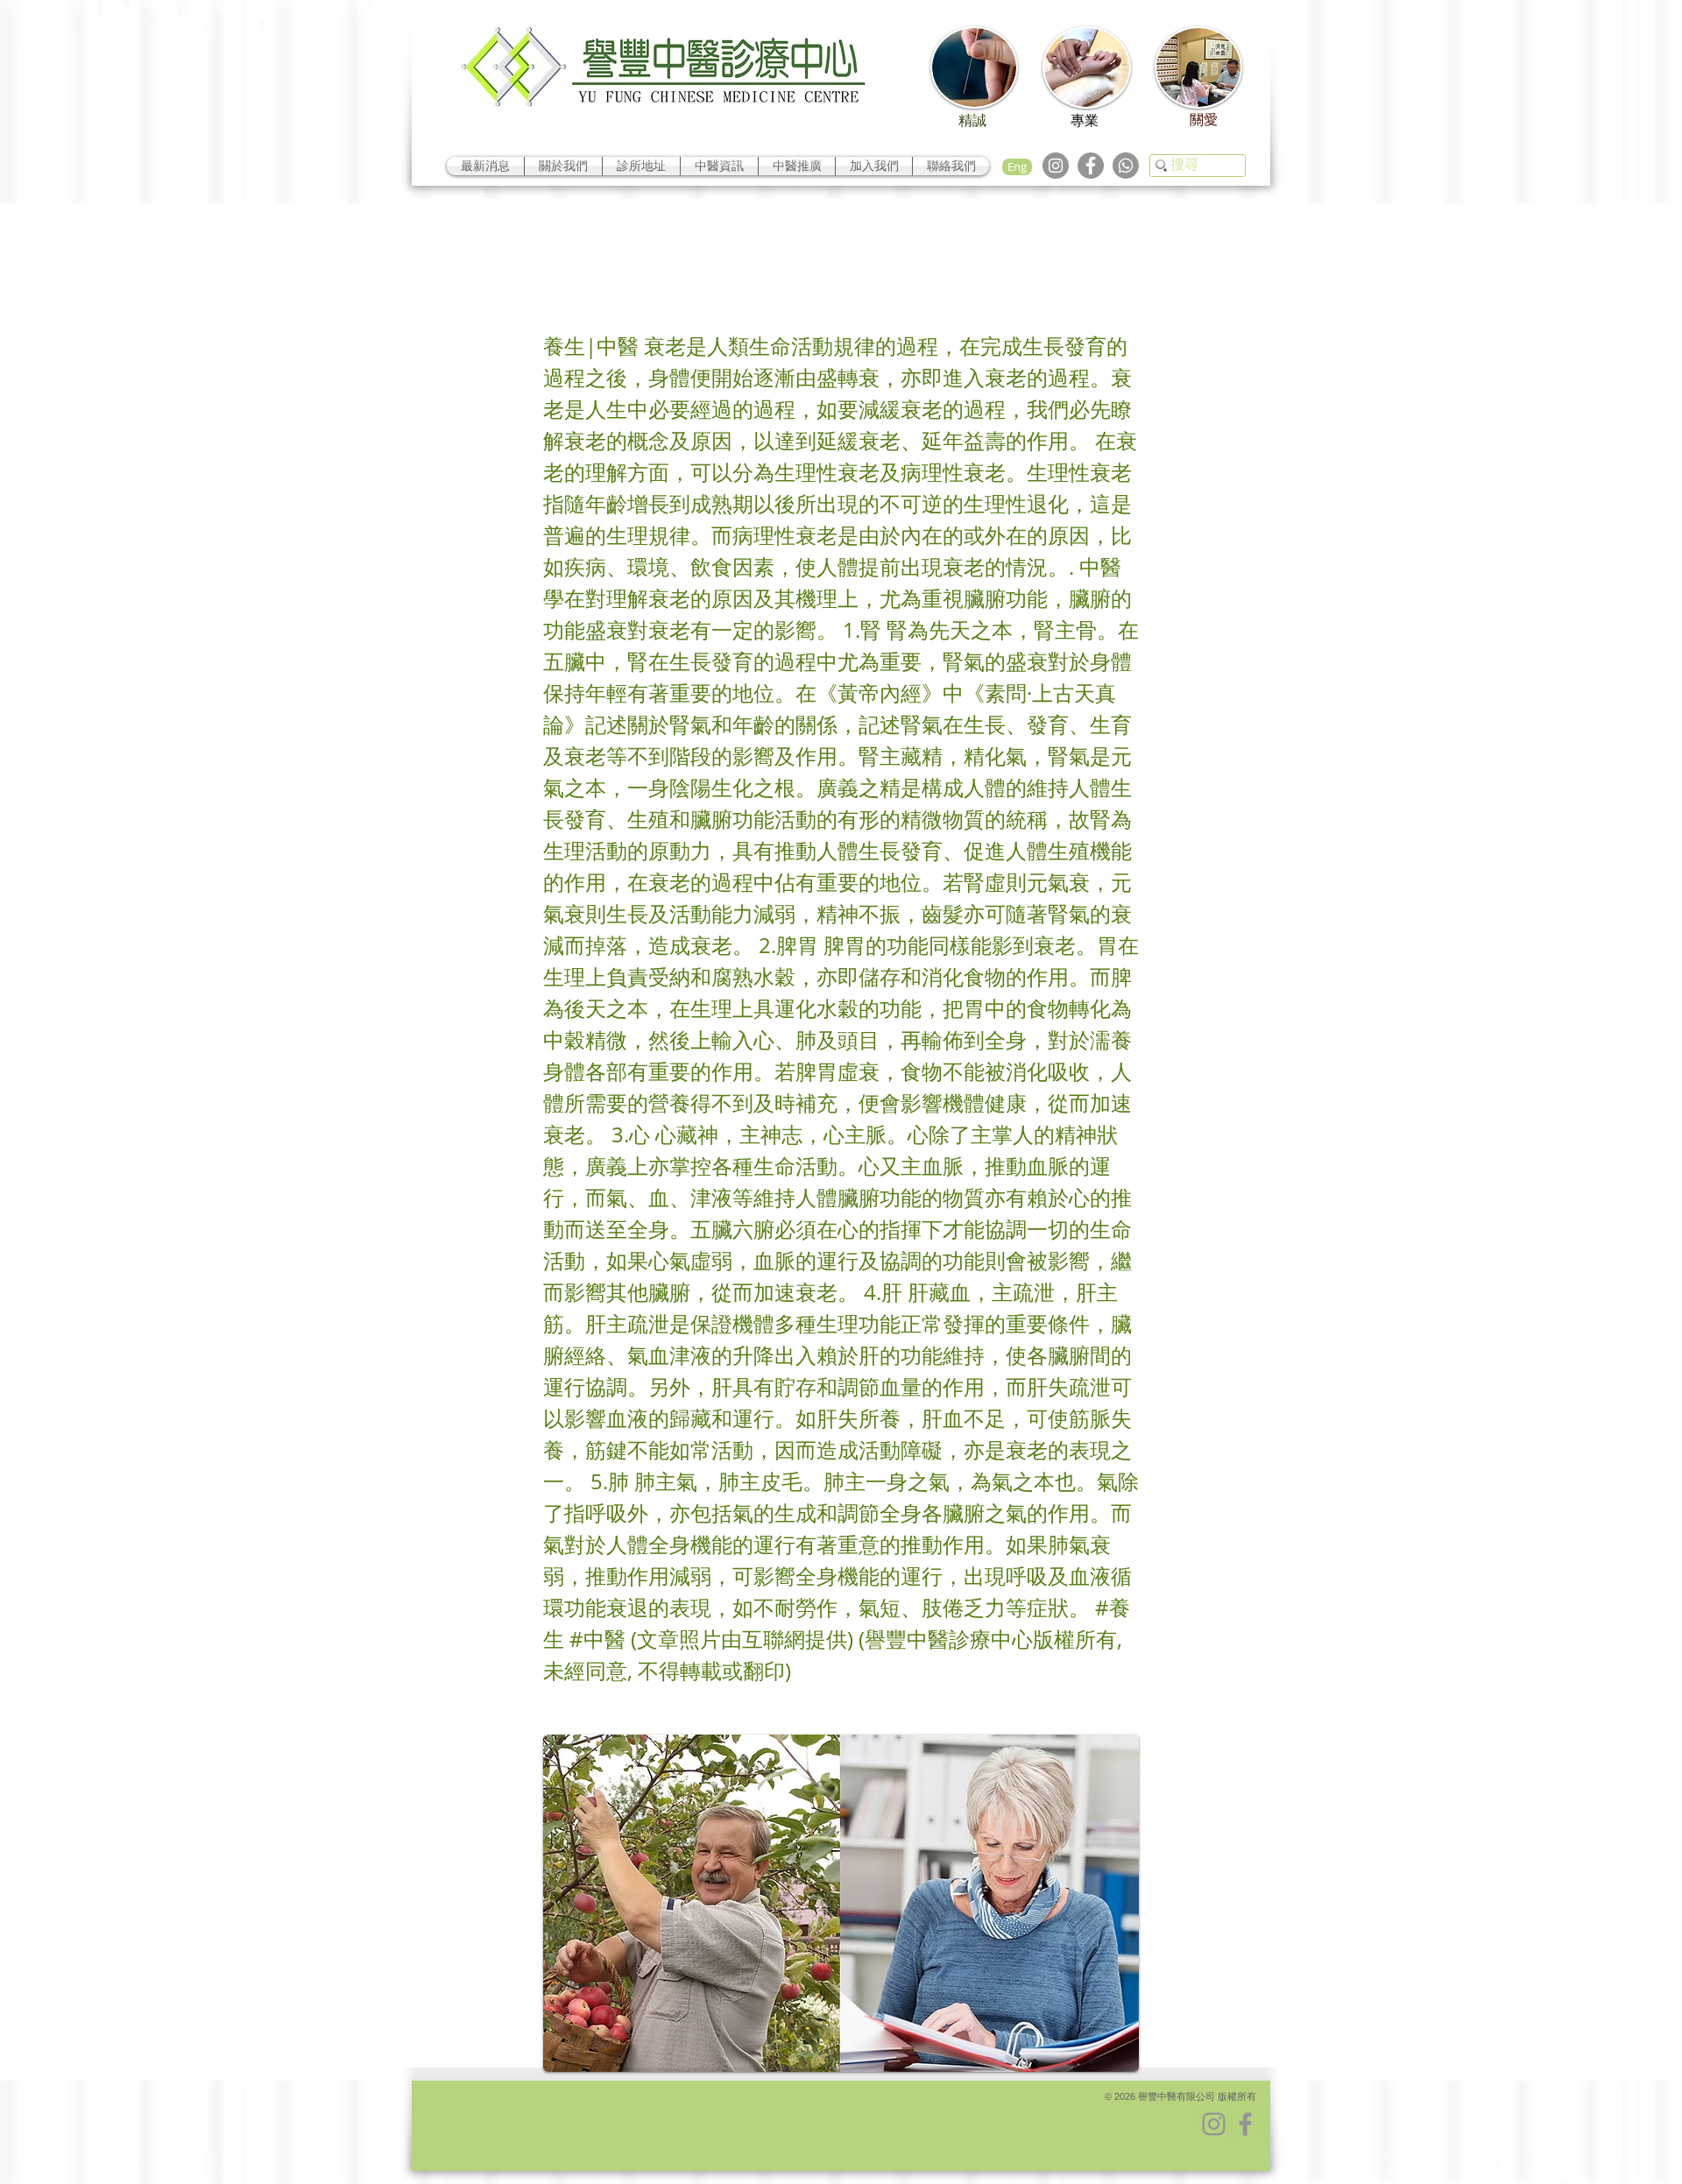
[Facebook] (1091, 166)
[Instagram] (1056, 166)
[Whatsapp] (1126, 166)
